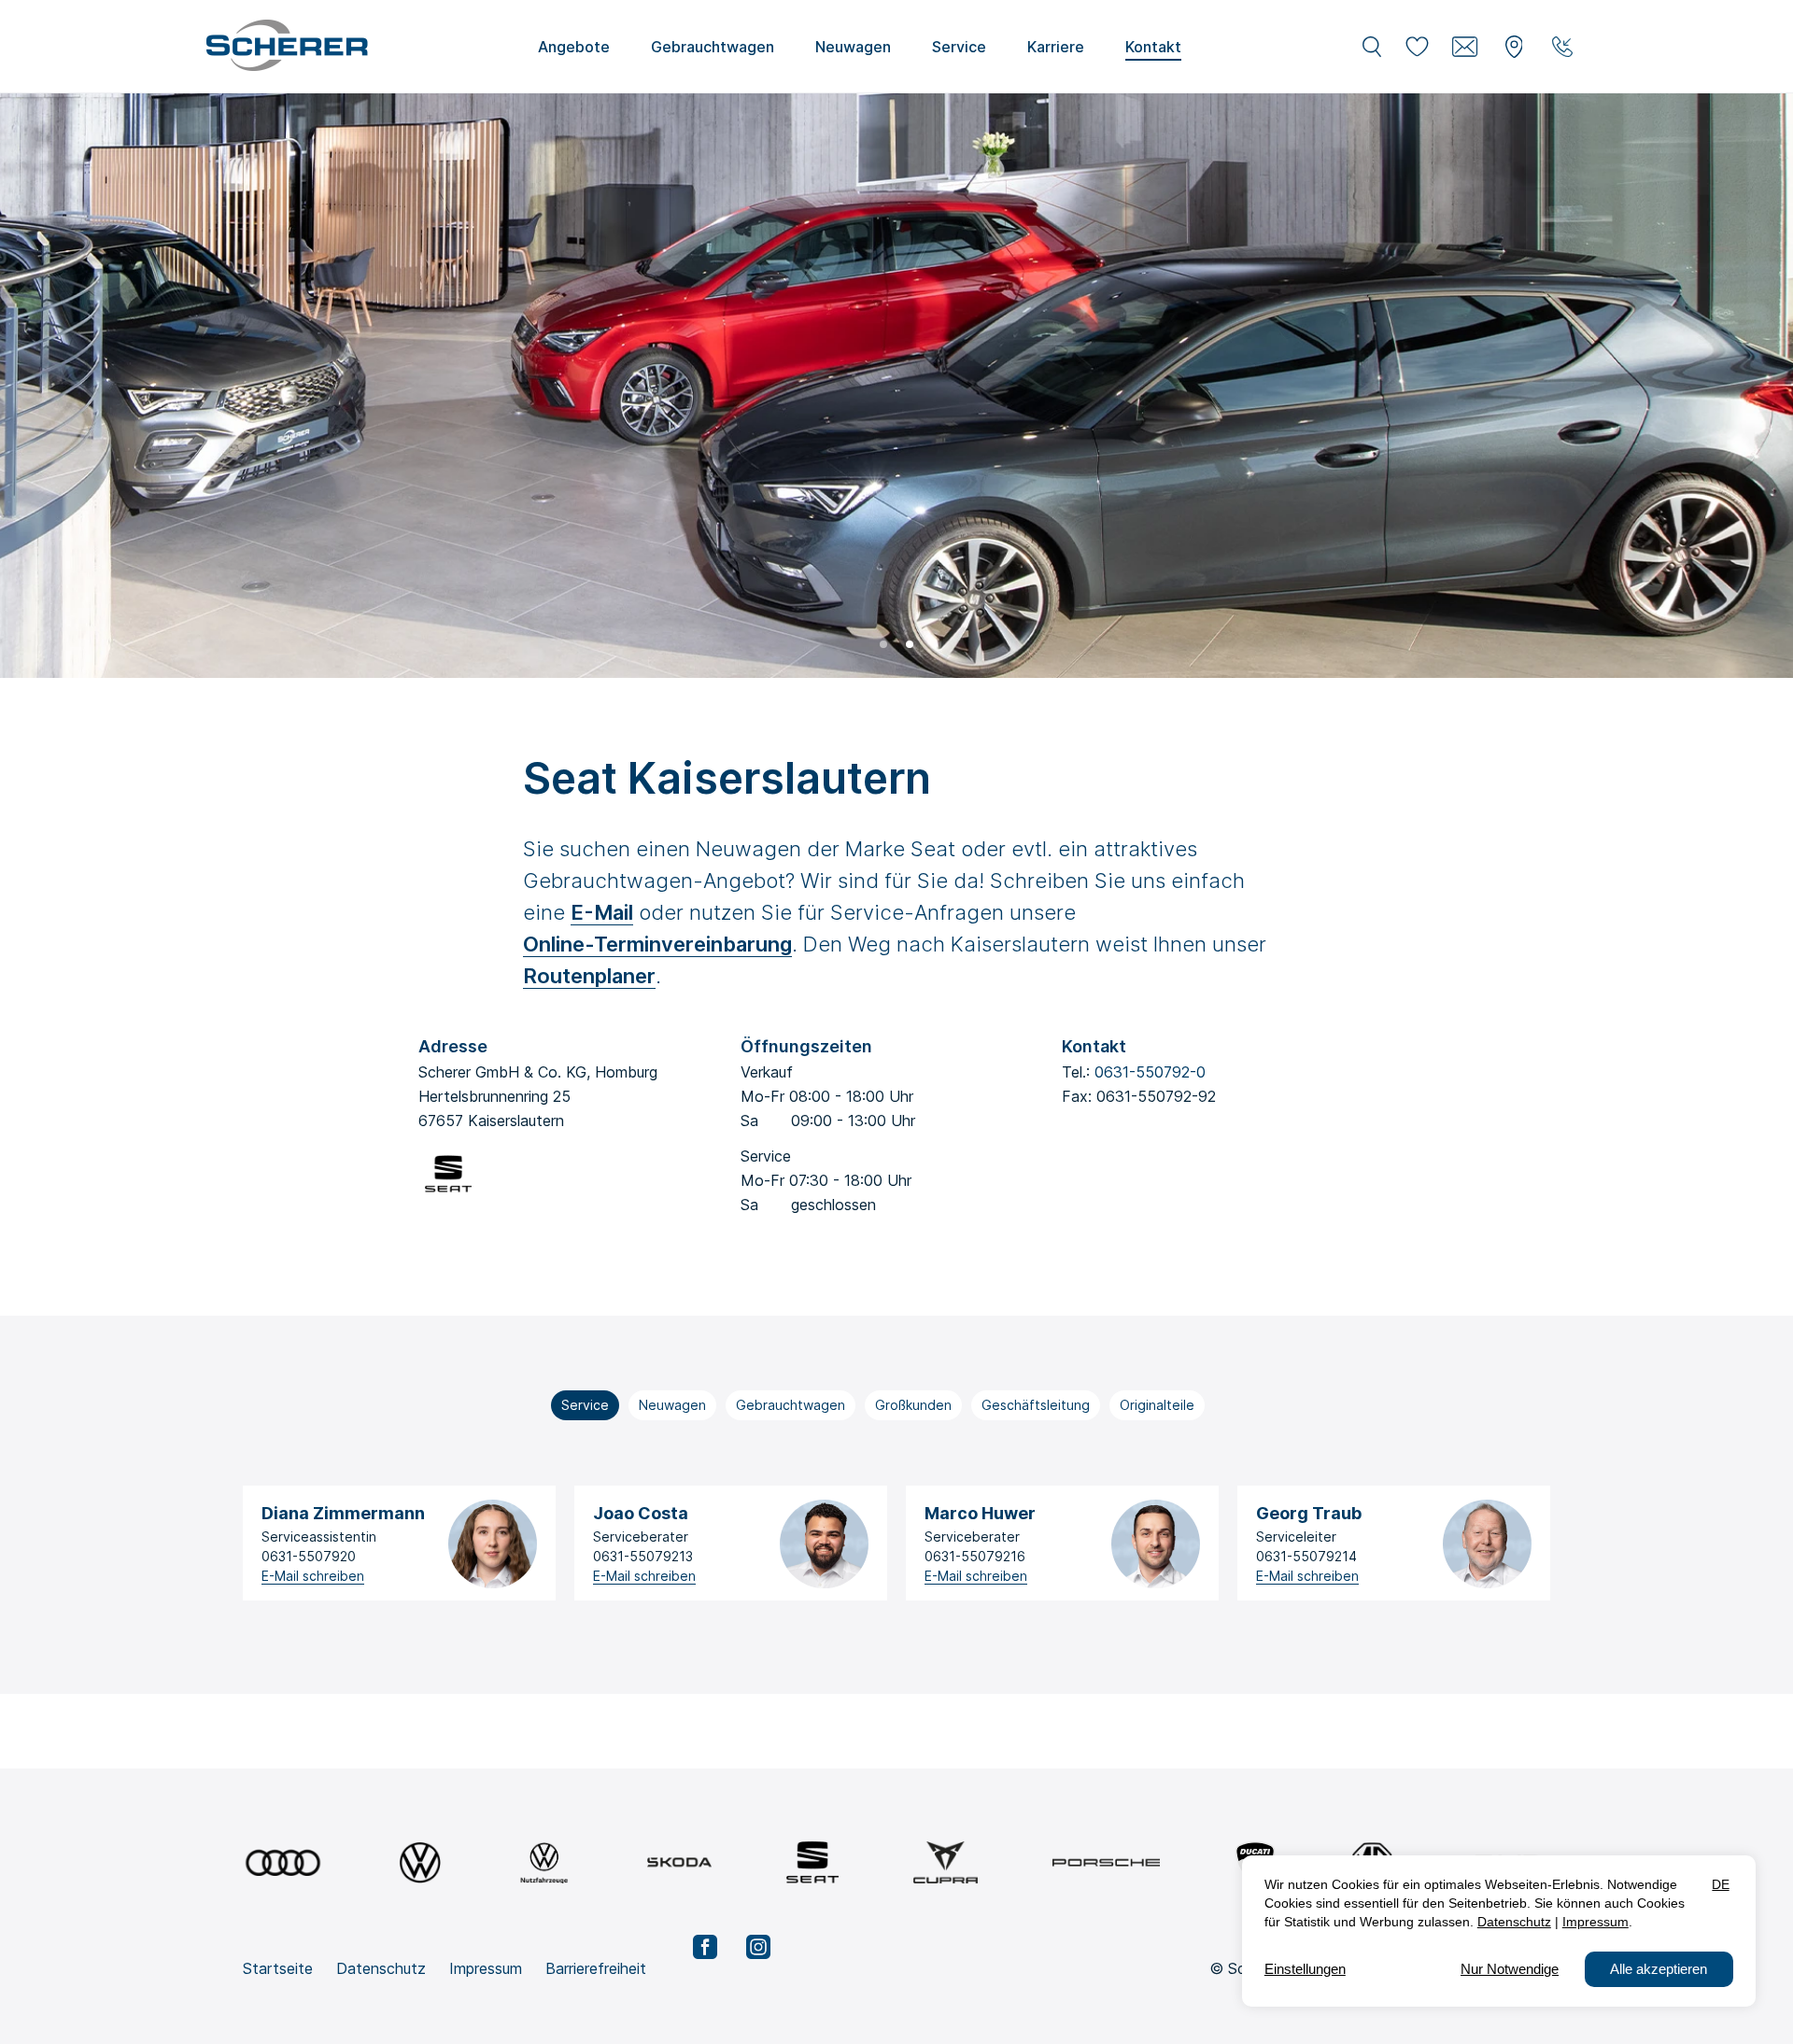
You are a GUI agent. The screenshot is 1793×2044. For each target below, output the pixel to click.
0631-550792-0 (1150, 1072)
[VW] (420, 1862)
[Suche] (1372, 47)
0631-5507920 (309, 1556)
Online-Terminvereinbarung (657, 944)
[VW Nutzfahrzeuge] (544, 1862)
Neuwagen (672, 1405)
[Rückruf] (1562, 47)
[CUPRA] (946, 1862)
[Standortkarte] (1514, 47)
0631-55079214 (1306, 1556)
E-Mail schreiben (313, 1576)
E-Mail (602, 912)
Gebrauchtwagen (791, 1405)
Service (585, 1405)
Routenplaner (589, 976)
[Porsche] (1106, 1862)
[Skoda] (679, 1862)
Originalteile (1157, 1405)
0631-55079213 (643, 1556)
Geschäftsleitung (1036, 1405)
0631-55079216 (975, 1556)
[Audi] (283, 1862)
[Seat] (812, 1862)
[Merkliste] (1417, 47)
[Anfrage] (1465, 47)
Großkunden (913, 1405)
